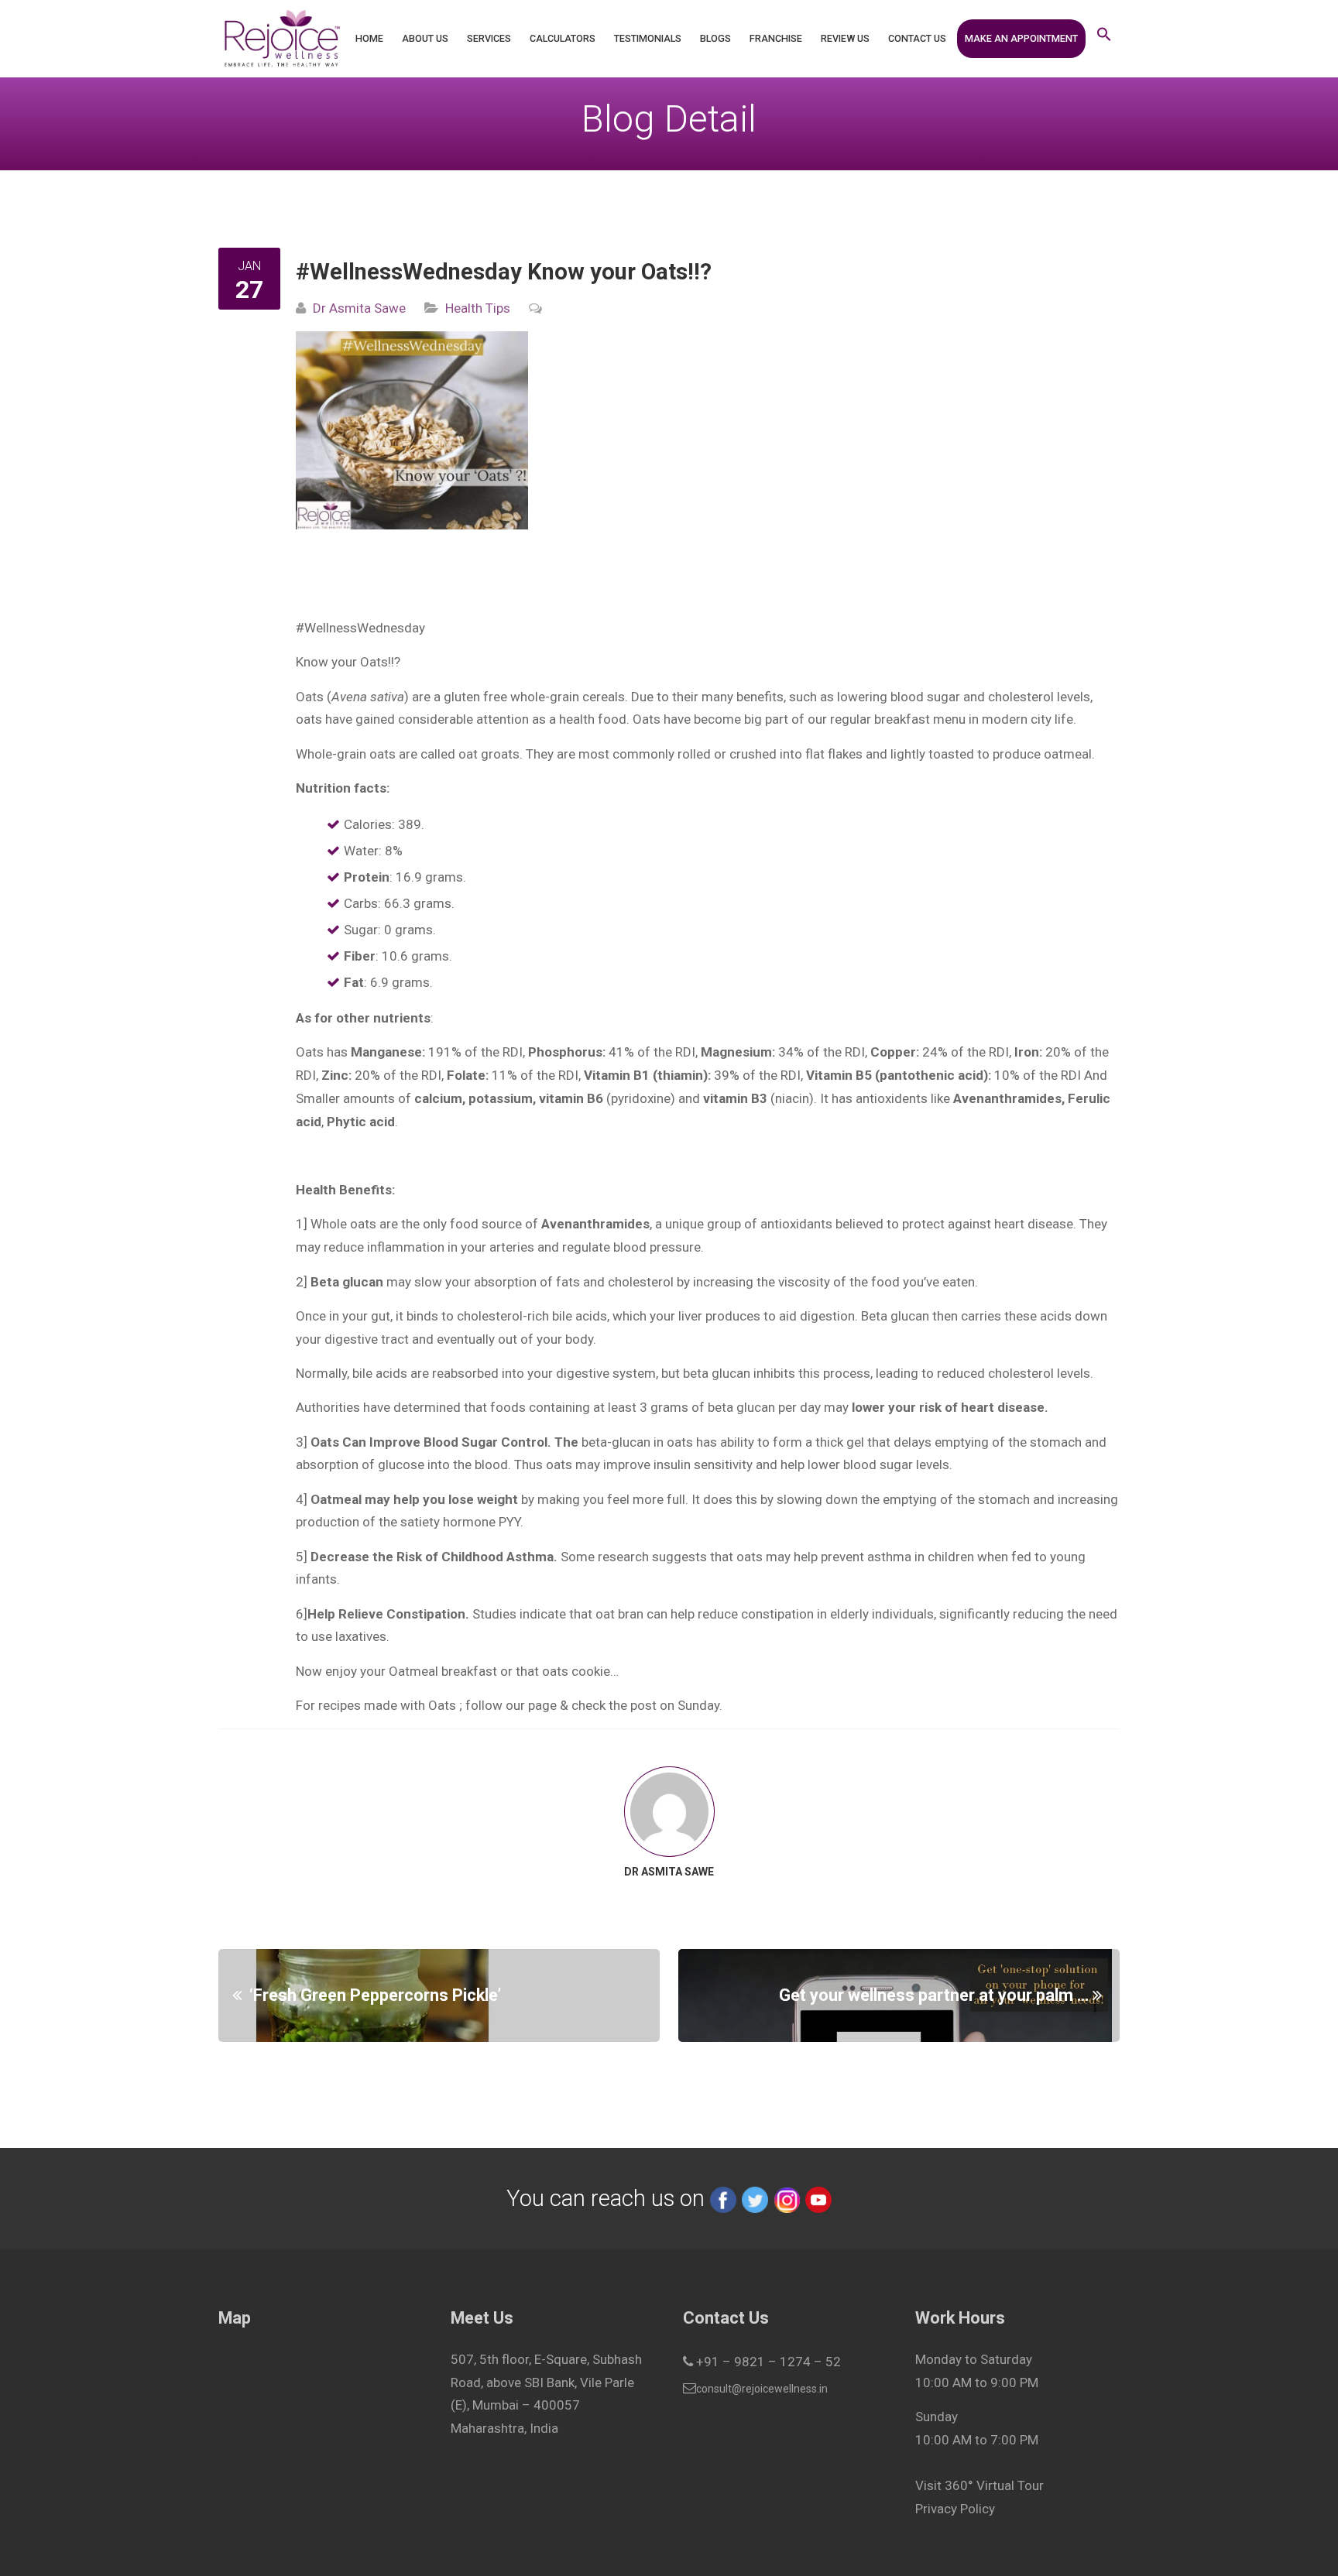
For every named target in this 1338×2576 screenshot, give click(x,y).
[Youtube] (818, 2198)
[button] (1104, 39)
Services (489, 38)
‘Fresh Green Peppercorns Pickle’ (375, 1995)
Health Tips (478, 308)
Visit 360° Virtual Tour (979, 2485)
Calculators (563, 38)
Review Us (845, 38)
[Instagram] (787, 2198)
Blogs (715, 38)
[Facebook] (723, 2198)
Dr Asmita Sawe (359, 308)
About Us (425, 38)
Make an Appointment (1021, 38)
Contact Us (917, 38)
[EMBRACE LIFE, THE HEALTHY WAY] (281, 39)
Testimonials (648, 38)
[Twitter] (755, 2198)
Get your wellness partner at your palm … (934, 1995)
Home (369, 38)
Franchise (776, 38)
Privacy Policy (955, 2509)
